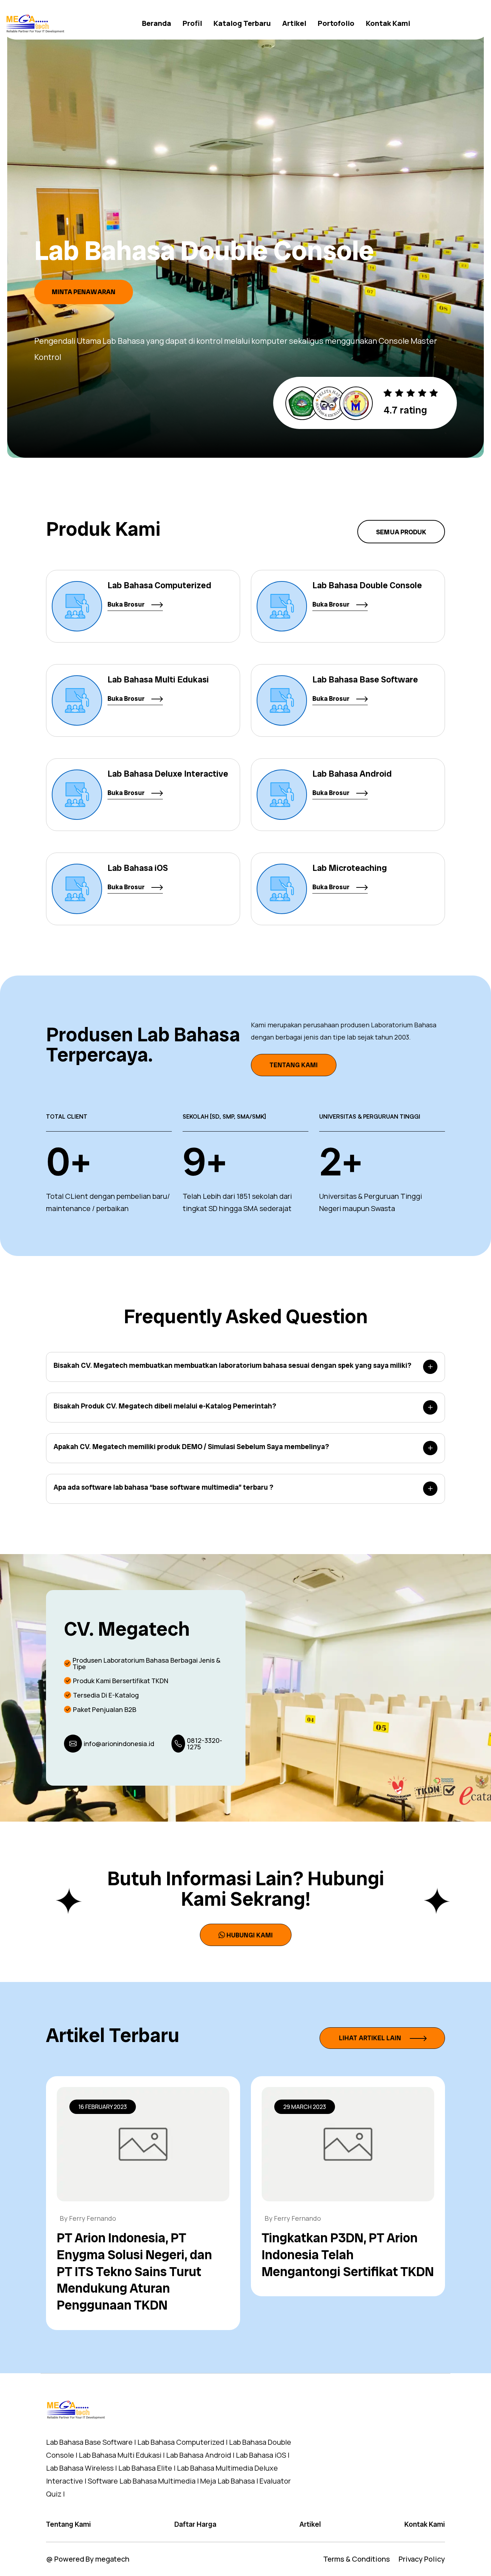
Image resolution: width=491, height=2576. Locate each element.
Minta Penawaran (84, 292)
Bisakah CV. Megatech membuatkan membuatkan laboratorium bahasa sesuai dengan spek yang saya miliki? (232, 1365)
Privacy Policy (422, 2559)
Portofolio (336, 23)
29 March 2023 (305, 2107)
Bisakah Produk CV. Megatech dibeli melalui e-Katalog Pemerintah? (165, 1406)
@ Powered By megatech (88, 2559)
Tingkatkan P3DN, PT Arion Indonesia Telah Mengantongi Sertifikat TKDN (348, 2255)
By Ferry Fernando (88, 2218)
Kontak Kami (388, 23)
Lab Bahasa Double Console (367, 585)
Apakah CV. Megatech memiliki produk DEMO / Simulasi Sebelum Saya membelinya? (191, 1447)
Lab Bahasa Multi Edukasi (158, 679)
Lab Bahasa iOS (138, 868)
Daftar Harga (195, 2524)
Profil (192, 23)
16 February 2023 (103, 2107)
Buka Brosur (127, 604)
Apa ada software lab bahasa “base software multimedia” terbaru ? (163, 1487)
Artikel (294, 23)
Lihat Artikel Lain (371, 2038)
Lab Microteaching (350, 868)
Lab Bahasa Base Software (365, 679)
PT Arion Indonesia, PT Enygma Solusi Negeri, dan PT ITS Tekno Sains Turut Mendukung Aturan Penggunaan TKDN (134, 2271)
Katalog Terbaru (242, 23)
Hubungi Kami (250, 1935)
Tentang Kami (294, 1065)
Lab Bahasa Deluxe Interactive (168, 774)
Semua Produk (401, 532)
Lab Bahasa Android (352, 774)
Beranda (157, 23)
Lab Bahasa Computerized (159, 585)
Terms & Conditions (357, 2559)
